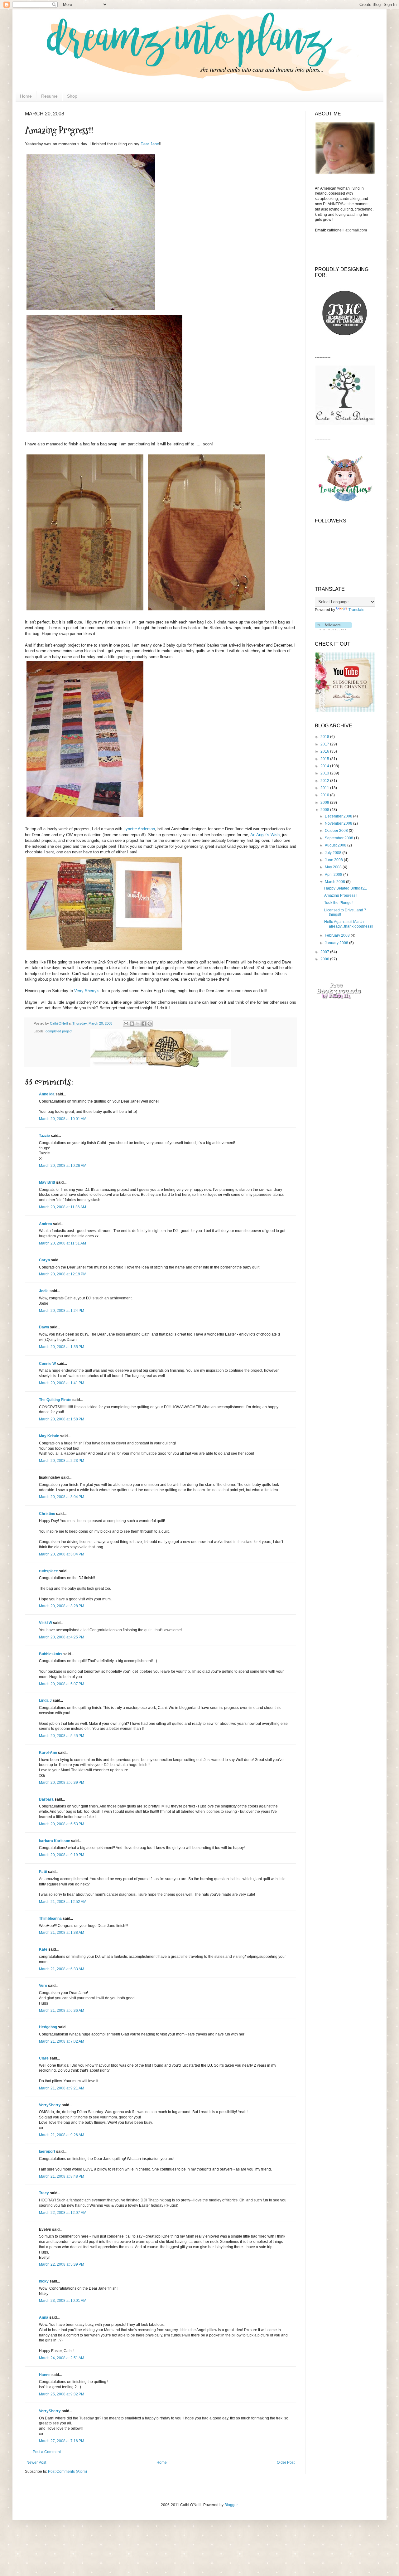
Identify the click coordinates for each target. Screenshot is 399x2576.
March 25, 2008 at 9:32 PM (62, 2394)
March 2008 (335, 882)
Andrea (46, 1224)
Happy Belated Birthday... (346, 888)
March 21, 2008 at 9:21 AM (62, 2088)
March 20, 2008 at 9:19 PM (62, 1855)
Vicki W (46, 1623)
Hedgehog (48, 2027)
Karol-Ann (48, 1753)
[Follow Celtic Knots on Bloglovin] (333, 629)
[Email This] (126, 1024)
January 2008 (337, 943)
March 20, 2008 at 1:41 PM (62, 1383)
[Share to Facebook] (144, 1024)
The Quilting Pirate (55, 1400)
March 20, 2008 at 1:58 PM (62, 1419)
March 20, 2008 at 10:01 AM (63, 1119)
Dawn (44, 1327)
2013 (325, 773)
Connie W (47, 1364)
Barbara (46, 1799)
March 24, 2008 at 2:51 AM (62, 2358)
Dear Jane (150, 144)
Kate (43, 1949)
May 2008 (334, 867)
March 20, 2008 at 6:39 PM (62, 1783)
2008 (325, 810)
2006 (325, 959)
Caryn (44, 1260)
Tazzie (44, 1136)
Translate (356, 610)
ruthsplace (48, 1571)
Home (26, 96)
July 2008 (334, 853)
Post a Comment (47, 2452)
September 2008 (339, 838)
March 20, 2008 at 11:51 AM (62, 1243)
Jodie (44, 1291)
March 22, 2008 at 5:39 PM (62, 2264)
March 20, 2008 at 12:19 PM (63, 1274)
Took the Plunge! (338, 903)
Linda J (45, 1700)
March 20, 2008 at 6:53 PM (62, 1824)
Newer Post (36, 2462)
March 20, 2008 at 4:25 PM (62, 1637)
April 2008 (334, 875)
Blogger (231, 2505)
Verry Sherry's (87, 991)
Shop (72, 96)
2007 (325, 952)
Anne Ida (47, 1094)
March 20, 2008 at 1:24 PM (62, 1311)
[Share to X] (138, 1024)
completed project (59, 1031)
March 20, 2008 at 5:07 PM (62, 1684)
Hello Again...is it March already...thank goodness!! (349, 924)
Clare (44, 2058)
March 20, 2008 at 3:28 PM (62, 1606)
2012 (325, 781)
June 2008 (334, 860)
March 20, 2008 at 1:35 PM (62, 1347)
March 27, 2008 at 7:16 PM (62, 2441)
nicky (44, 2281)
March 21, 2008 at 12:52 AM (63, 1902)
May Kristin (49, 1436)
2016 (325, 751)
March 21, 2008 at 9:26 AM (62, 2135)
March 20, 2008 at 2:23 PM (62, 1461)
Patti (43, 1872)
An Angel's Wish (265, 835)
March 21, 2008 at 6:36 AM (62, 2011)
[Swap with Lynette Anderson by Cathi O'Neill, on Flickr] (104, 951)
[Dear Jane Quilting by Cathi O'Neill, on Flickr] (104, 432)
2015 (325, 759)
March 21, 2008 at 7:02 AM (62, 2041)
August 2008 (336, 845)
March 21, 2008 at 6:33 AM (62, 1969)
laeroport (47, 2152)
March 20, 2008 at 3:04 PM (62, 1497)
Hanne (45, 2375)
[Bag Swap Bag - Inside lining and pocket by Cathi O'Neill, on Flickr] (206, 611)
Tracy (44, 2193)
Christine (47, 1514)
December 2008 (339, 816)
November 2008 (339, 823)
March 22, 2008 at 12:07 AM (63, 2213)
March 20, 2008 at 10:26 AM (63, 1166)
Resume (49, 96)
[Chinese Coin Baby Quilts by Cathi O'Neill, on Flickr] (85, 817)
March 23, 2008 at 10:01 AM (63, 2301)
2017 (325, 744)
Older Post (286, 2462)
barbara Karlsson (55, 1841)
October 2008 (337, 831)
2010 (325, 795)
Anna (44, 2317)
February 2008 (338, 935)
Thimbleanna (50, 1919)
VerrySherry (50, 2105)
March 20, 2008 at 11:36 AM (62, 1207)
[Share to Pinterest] (150, 1024)
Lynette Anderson (139, 829)
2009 (325, 803)
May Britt (47, 1182)
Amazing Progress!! (341, 895)
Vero (43, 1986)
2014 (325, 766)
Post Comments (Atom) (67, 2472)
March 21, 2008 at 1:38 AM (62, 1933)
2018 (325, 737)
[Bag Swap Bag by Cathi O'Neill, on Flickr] (85, 611)
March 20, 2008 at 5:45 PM (62, 1736)
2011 (325, 788)
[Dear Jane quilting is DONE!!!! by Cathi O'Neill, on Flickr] (91, 310)
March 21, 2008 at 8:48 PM (62, 2176)
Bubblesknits (51, 1654)
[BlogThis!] (132, 1024)
